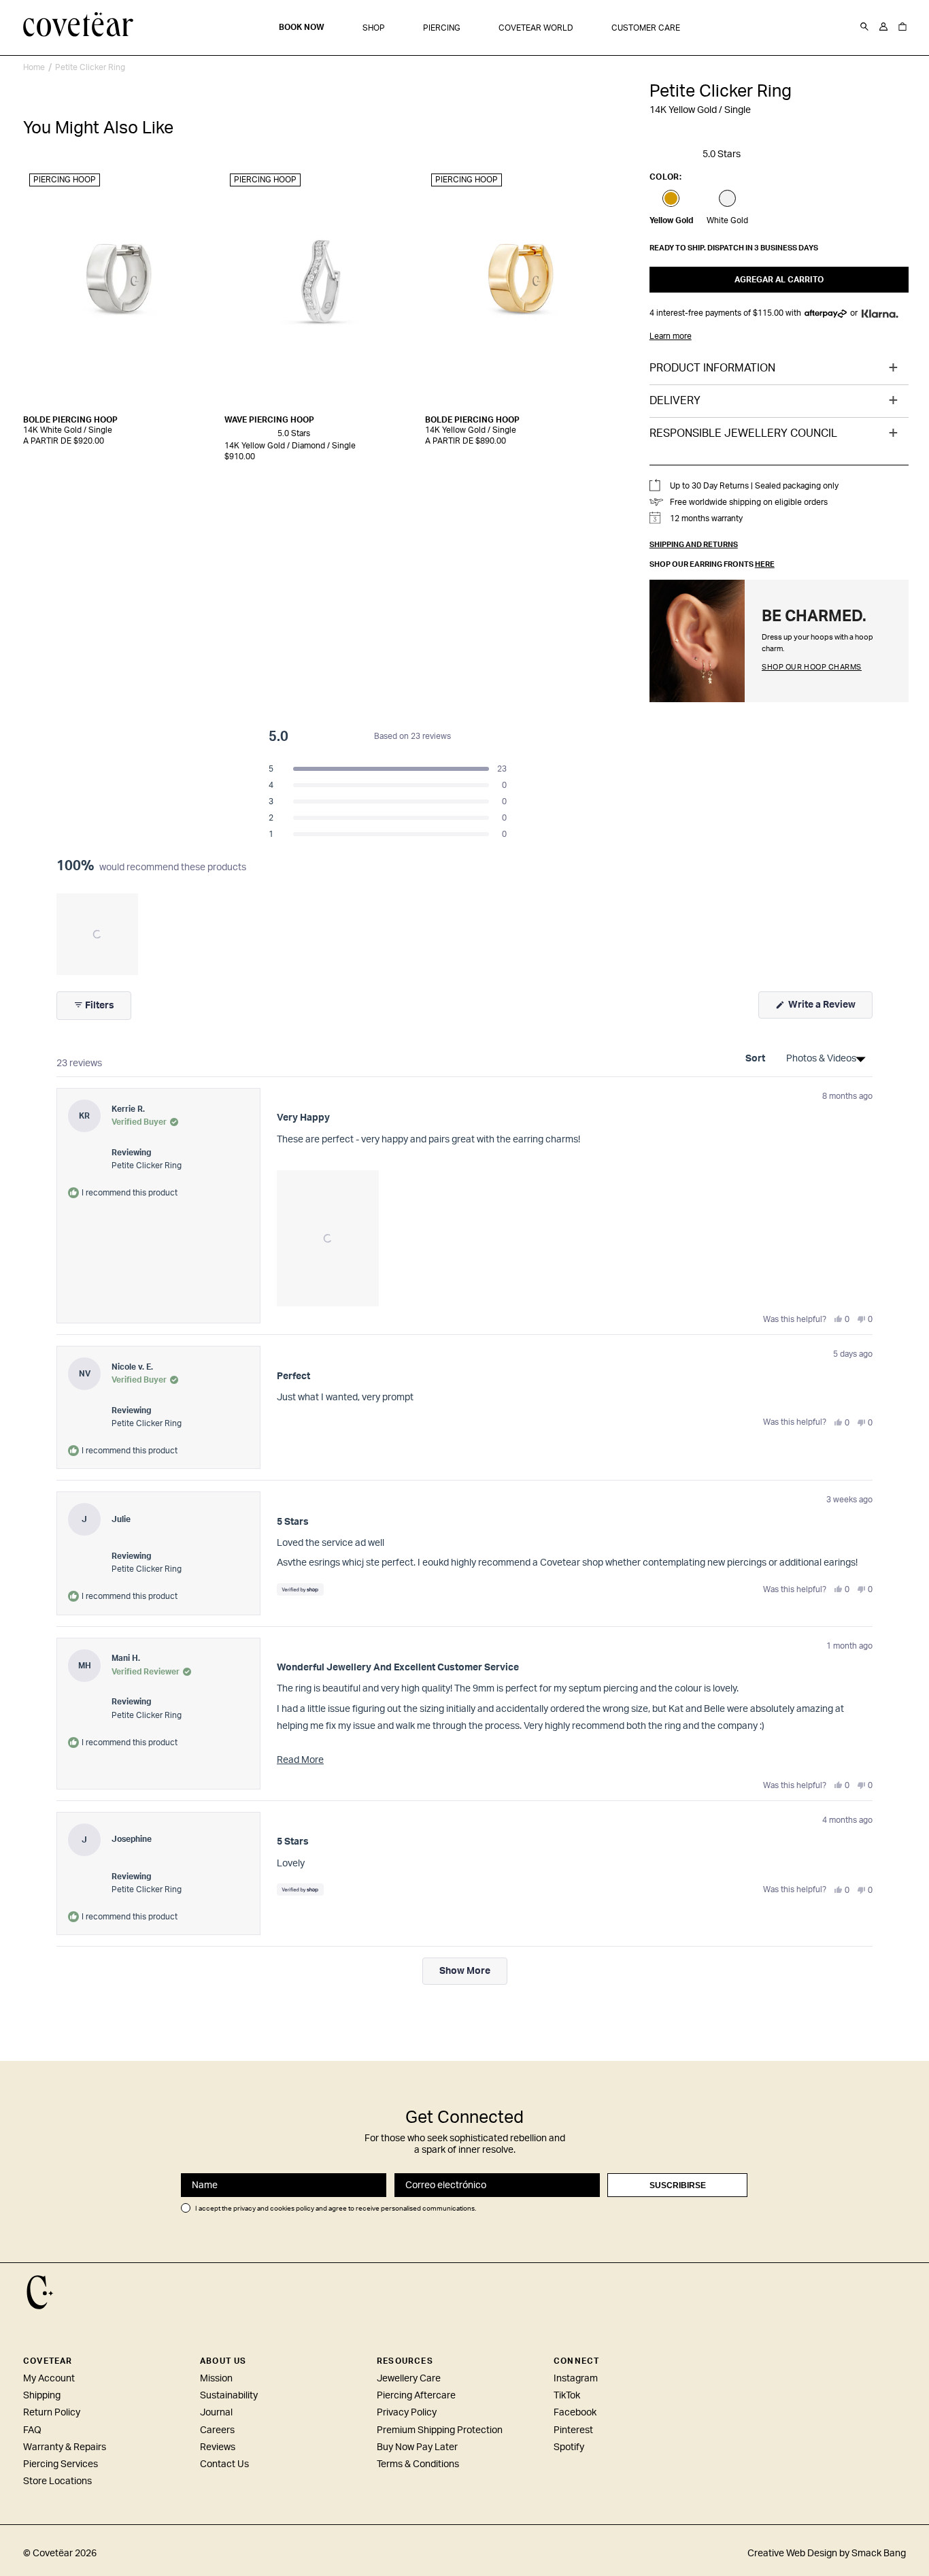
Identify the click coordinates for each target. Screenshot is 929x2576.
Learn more (671, 336)
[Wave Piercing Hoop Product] (321, 287)
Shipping (42, 2396)
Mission (216, 2379)
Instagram (576, 2379)
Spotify (569, 2447)
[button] (374, 28)
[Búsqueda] (864, 27)
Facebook (575, 2413)
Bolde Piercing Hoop (70, 420)
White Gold (727, 220)
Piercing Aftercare (416, 2396)
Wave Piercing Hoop (269, 420)
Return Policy (52, 2413)
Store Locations (57, 2481)
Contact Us (224, 2464)
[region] (99, 934)
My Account (49, 2379)
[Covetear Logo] (40, 2292)
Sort (756, 1059)
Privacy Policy (407, 2413)
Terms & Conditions (418, 2464)
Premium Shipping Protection (440, 2430)
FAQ (32, 2430)
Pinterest (573, 2430)
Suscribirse (678, 2185)
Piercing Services (61, 2464)
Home (34, 67)
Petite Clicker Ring (90, 67)
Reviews (218, 2447)
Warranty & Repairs (65, 2447)
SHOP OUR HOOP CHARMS (812, 667)
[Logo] (79, 26)
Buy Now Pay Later (417, 2447)
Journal (216, 2413)
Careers (217, 2430)
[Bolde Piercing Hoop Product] (120, 287)
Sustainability (229, 2396)
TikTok (567, 2396)
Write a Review (829, 1009)
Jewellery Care (409, 2379)
